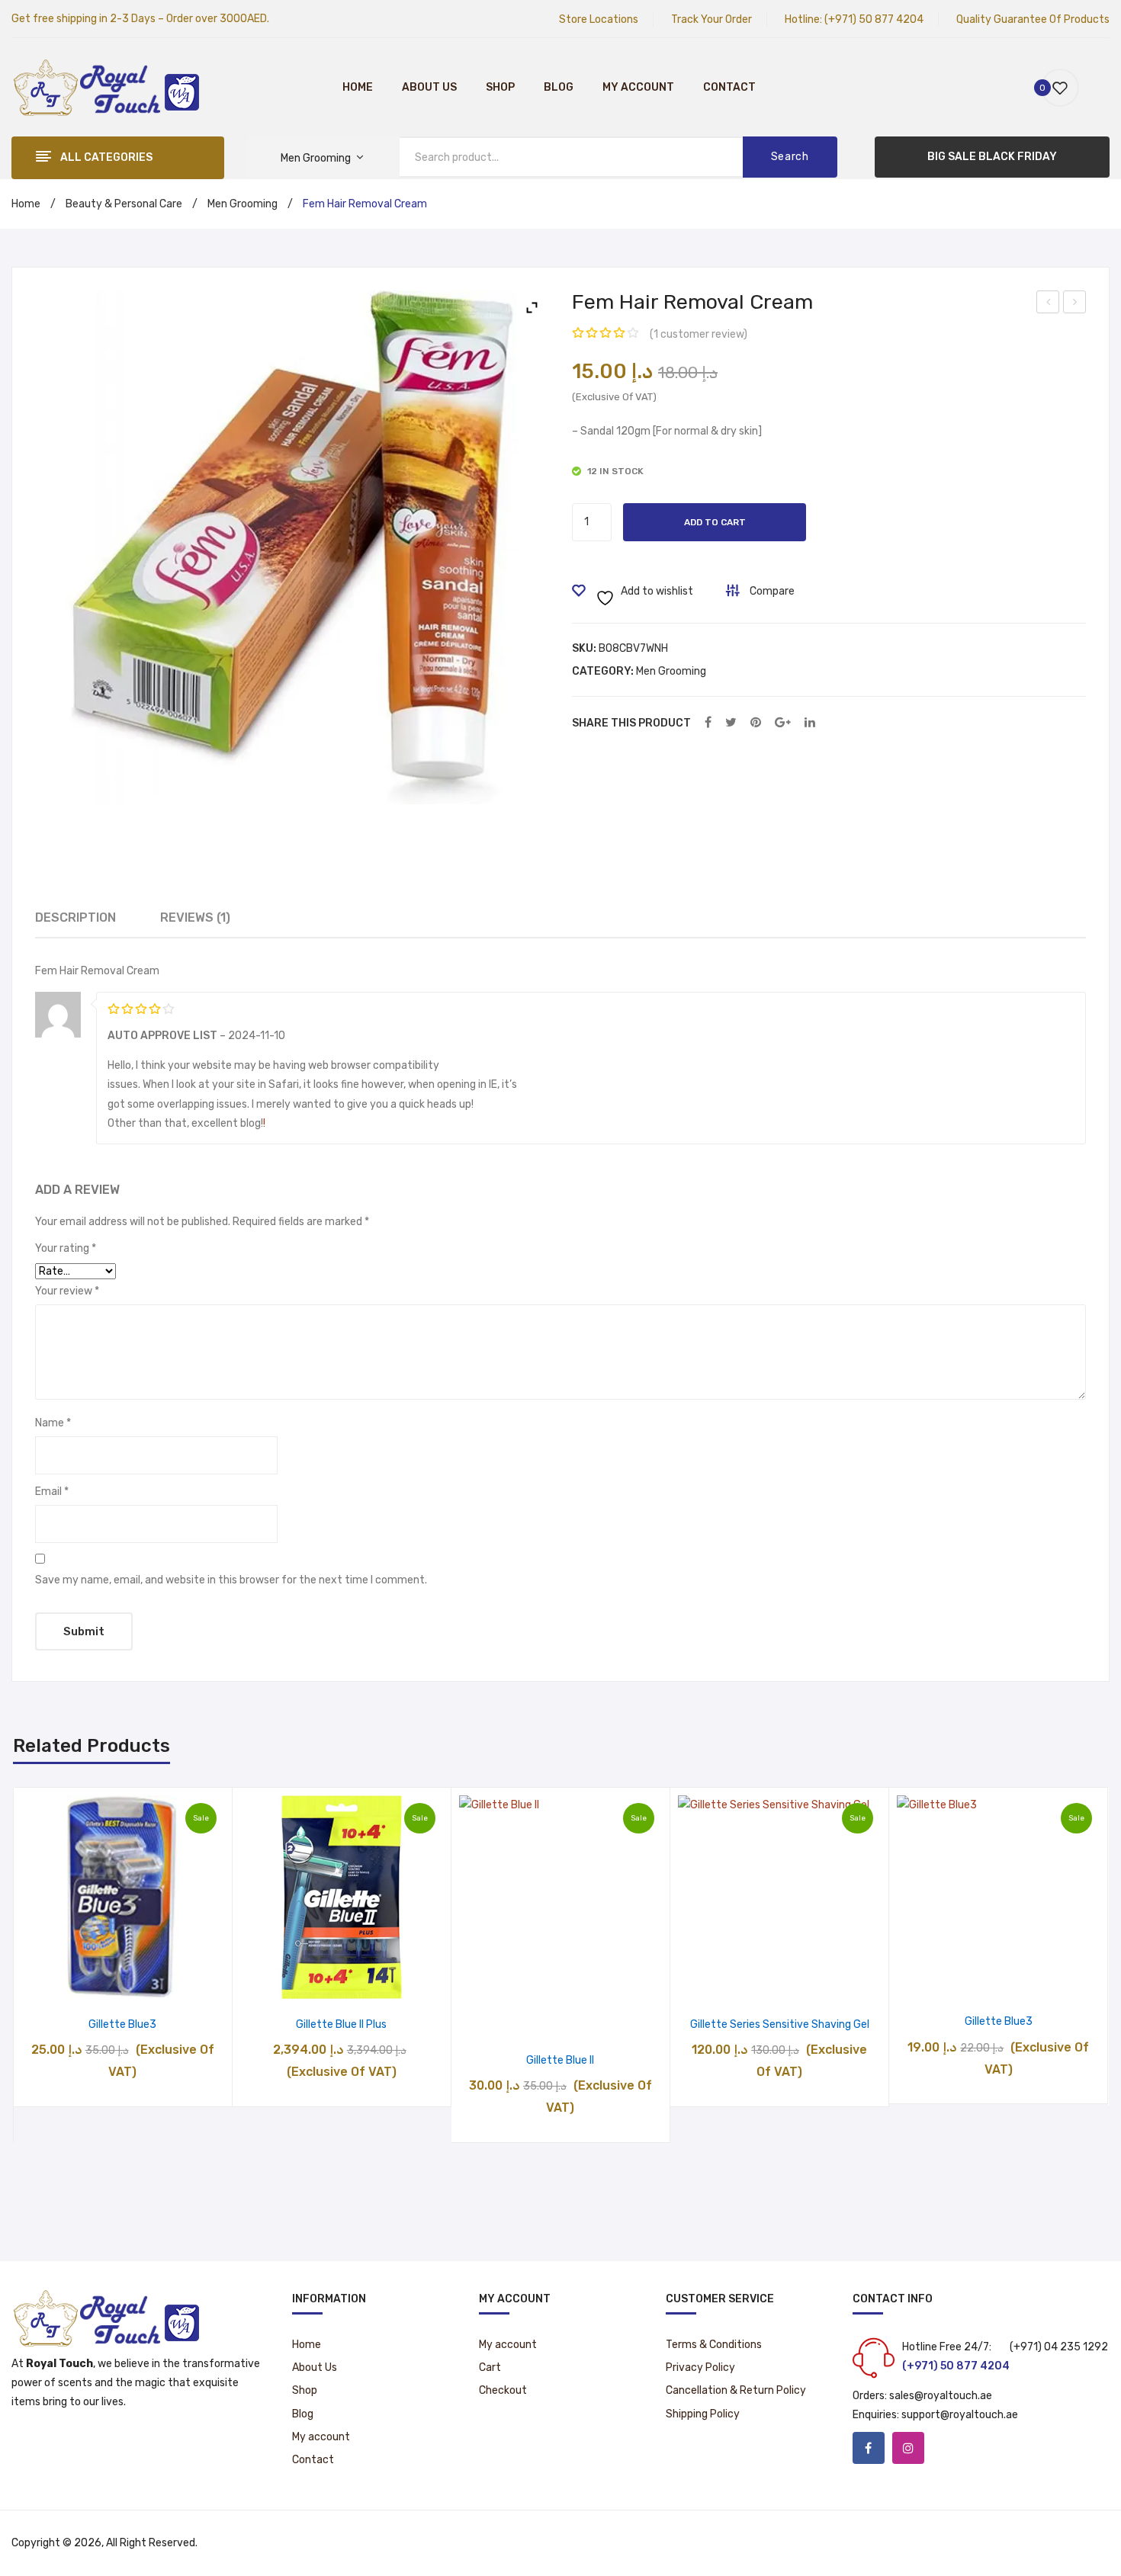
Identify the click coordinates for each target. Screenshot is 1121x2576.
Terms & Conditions (714, 2345)
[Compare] (122, 1983)
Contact (729, 87)
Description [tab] (75, 917)
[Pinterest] (756, 723)
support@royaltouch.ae (960, 2415)
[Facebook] (708, 723)
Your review (67, 1291)
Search (790, 157)
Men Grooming (243, 204)
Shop (500, 87)
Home (358, 87)
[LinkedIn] (810, 723)
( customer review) (699, 334)
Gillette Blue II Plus (341, 2024)
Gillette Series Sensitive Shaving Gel (780, 2024)
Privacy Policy (700, 2367)
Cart (490, 2367)
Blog (559, 87)
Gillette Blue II (560, 2060)
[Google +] (783, 723)
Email (52, 1492)
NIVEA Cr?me (1049, 304)
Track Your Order (711, 19)
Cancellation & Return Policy (736, 2390)
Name (53, 1423)
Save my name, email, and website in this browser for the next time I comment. (231, 1580)
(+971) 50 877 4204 (874, 19)
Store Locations (599, 19)
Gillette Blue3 (122, 2024)
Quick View (161, 1983)
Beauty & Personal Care (124, 204)
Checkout (503, 2390)
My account (638, 87)
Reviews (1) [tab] (195, 917)
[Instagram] (908, 2448)
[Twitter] (731, 723)
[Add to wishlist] (84, 1983)
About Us (429, 87)
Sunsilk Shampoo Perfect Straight (1075, 304)
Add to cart (715, 522)
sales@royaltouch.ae (941, 2396)
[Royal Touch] (107, 87)
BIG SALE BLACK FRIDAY (992, 157)
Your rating (66, 1248)
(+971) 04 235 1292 (1059, 2347)
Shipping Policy (703, 2414)
